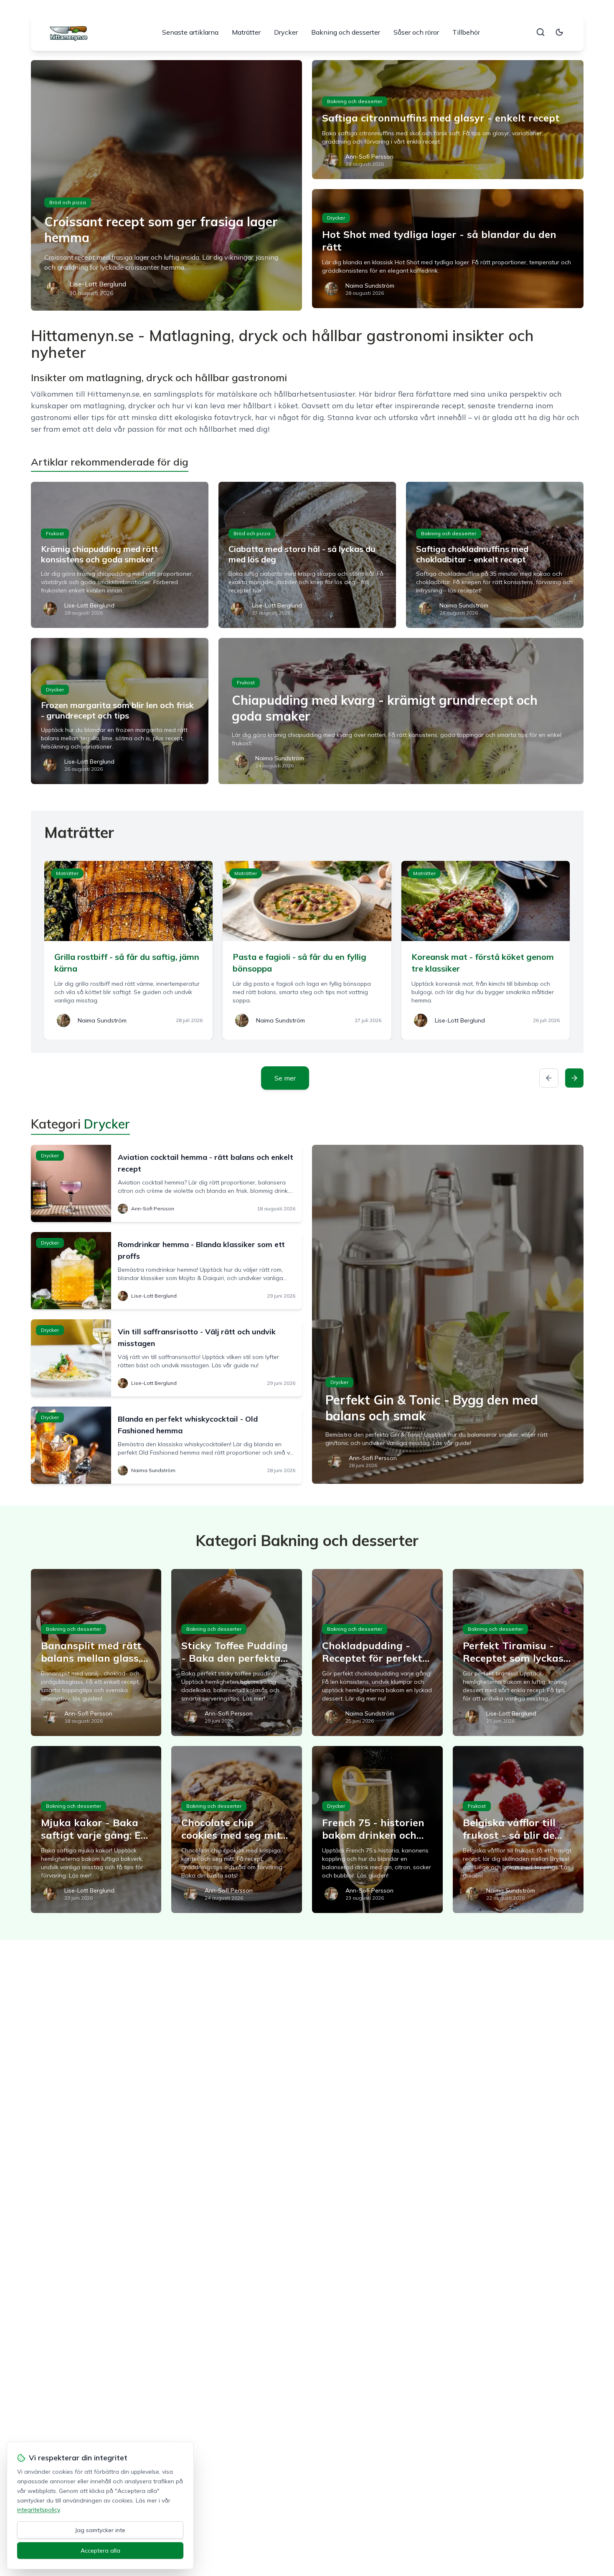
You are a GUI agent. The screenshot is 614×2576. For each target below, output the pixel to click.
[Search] (540, 32)
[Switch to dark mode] (559, 32)
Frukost (55, 533)
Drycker (286, 32)
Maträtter (246, 32)
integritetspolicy (38, 2510)
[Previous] (549, 1078)
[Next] (574, 1078)
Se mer (285, 1078)
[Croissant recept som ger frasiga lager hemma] (167, 185)
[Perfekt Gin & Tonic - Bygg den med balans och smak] (448, 1314)
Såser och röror (416, 32)
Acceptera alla (100, 2551)
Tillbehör (466, 32)
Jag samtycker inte (100, 2530)
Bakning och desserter (346, 32)
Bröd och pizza (68, 202)
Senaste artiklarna (190, 32)
